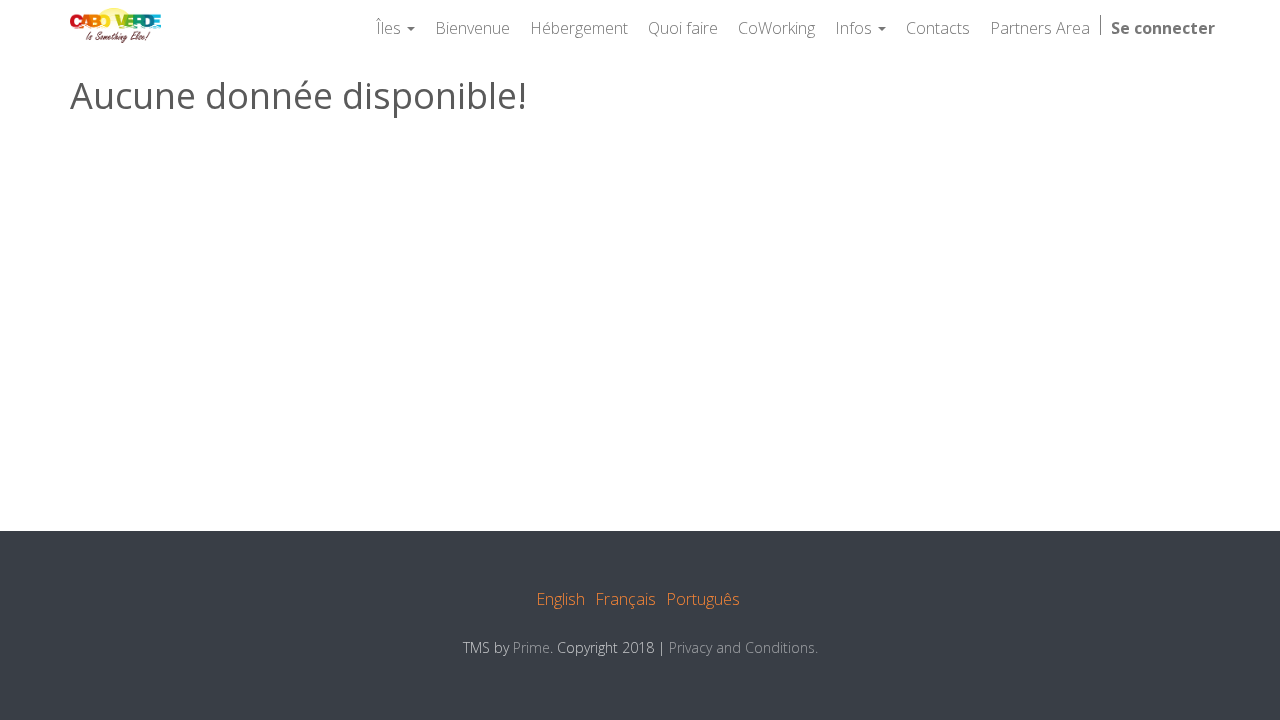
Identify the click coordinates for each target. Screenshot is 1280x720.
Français (625, 599)
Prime (531, 647)
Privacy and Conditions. (743, 647)
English (560, 599)
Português (703, 599)
